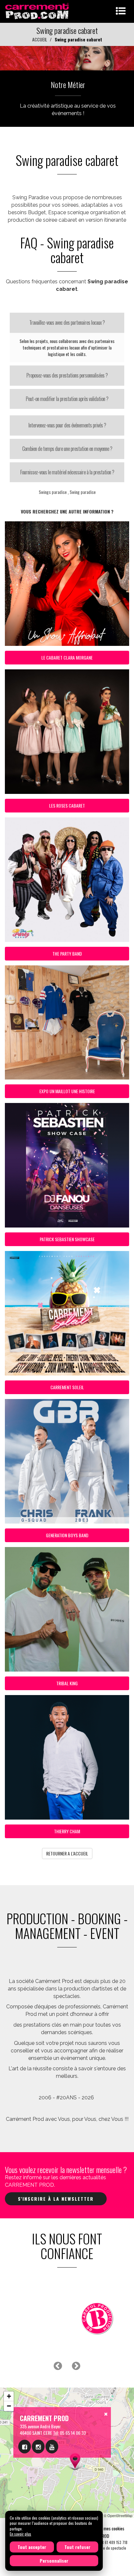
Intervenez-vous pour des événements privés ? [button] (67, 425)
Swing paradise (83, 492)
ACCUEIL (40, 39)
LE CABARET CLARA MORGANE (67, 657)
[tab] (67, 323)
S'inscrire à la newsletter (56, 2199)
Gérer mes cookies (108, 2528)
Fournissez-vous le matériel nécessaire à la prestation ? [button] (67, 472)
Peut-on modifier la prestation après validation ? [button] (67, 399)
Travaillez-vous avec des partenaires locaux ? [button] (67, 322)
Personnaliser (54, 2561)
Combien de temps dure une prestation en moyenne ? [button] (67, 449)
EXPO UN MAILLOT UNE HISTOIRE (67, 1091)
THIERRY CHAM (67, 1831)
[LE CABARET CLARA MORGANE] (67, 58)
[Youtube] (52, 2447)
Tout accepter (32, 2547)
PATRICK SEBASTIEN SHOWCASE (67, 1239)
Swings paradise (53, 492)
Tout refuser (77, 2547)
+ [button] (9, 2396)
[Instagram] (38, 2447)
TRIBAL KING (67, 1683)
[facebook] (25, 2447)
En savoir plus (20, 2534)
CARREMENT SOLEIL (67, 1387)
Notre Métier (68, 84)
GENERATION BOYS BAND (67, 1535)
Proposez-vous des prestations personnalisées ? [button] (67, 375)
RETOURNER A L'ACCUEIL (67, 1853)
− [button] (9, 2406)
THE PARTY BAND (67, 953)
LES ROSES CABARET (67, 805)
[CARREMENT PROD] (38, 11)
